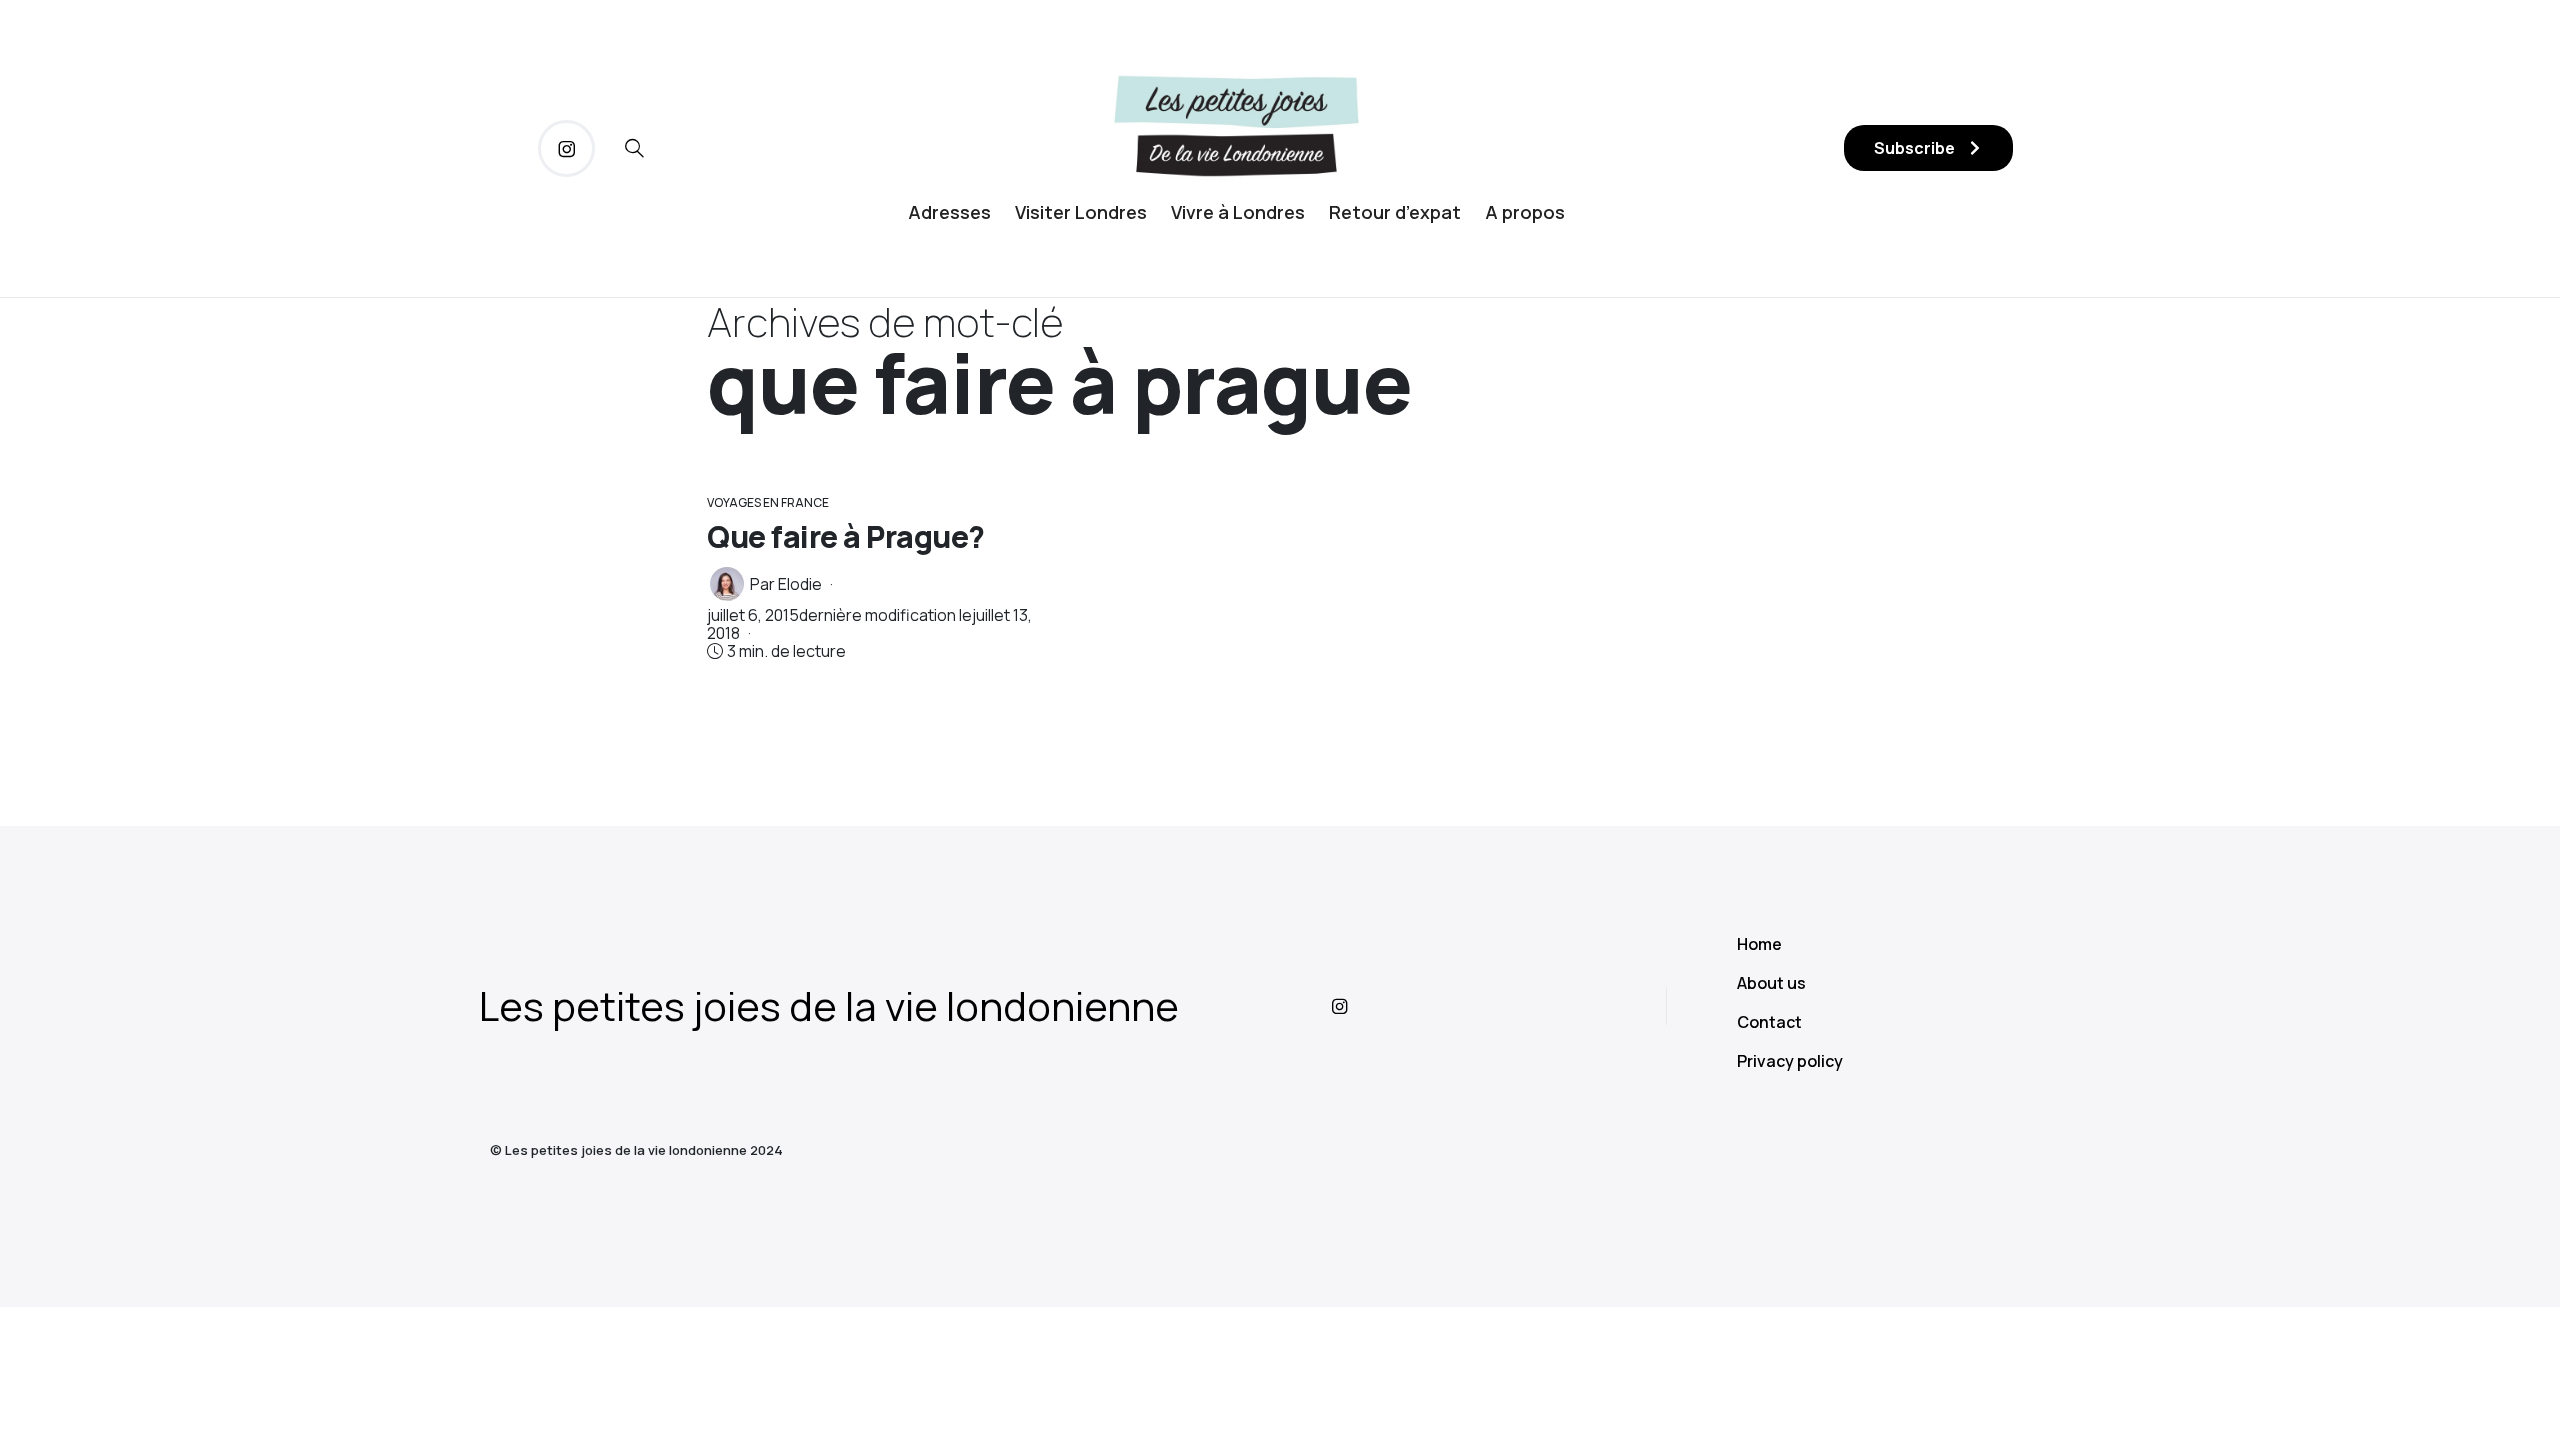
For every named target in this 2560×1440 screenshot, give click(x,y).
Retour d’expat (1395, 212)
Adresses (949, 212)
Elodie (800, 584)
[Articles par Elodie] (727, 584)
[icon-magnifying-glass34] (634, 148)
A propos (1525, 212)
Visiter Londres (1081, 212)
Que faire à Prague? (846, 536)
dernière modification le (869, 624)
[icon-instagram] (566, 148)
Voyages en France (768, 502)
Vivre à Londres (1238, 212)
